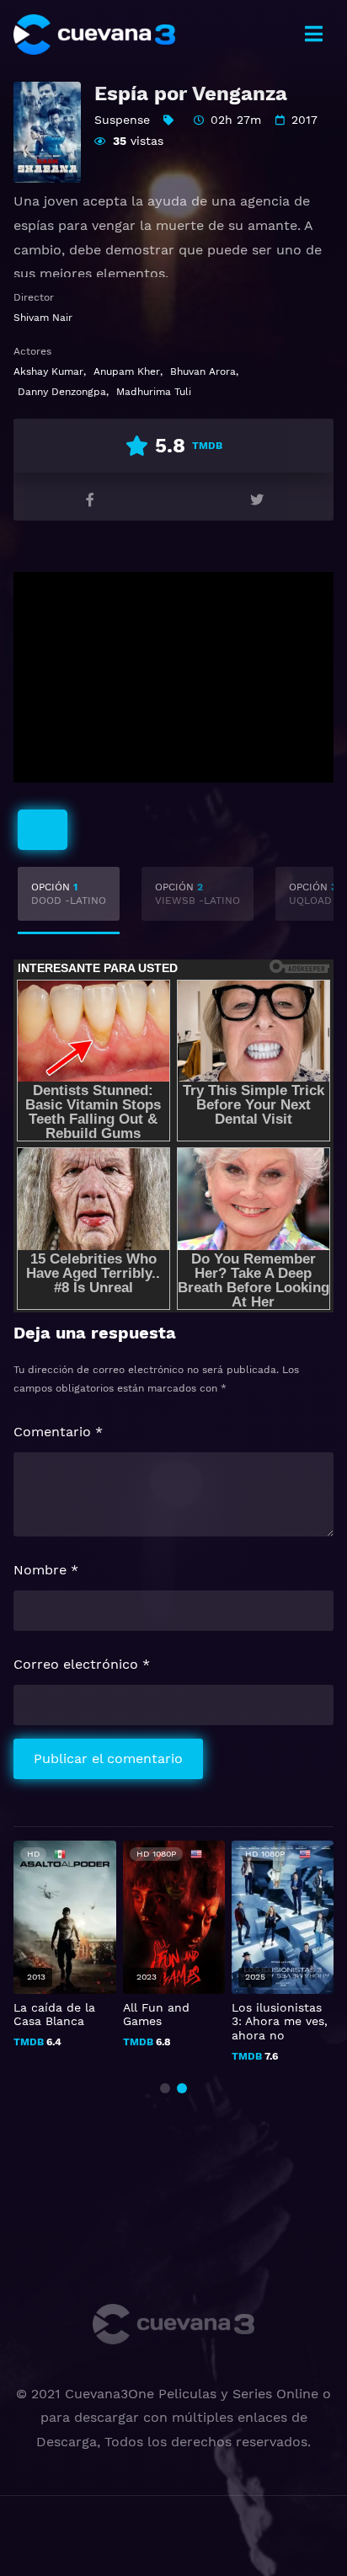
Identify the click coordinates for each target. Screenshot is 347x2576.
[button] (165, 2088)
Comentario (58, 1432)
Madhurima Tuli (154, 392)
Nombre (46, 1570)
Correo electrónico (82, 1664)
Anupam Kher (127, 371)
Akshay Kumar (48, 371)
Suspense (122, 120)
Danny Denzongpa (62, 392)
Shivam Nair (43, 318)
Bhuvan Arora (203, 371)
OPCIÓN (69, 894)
